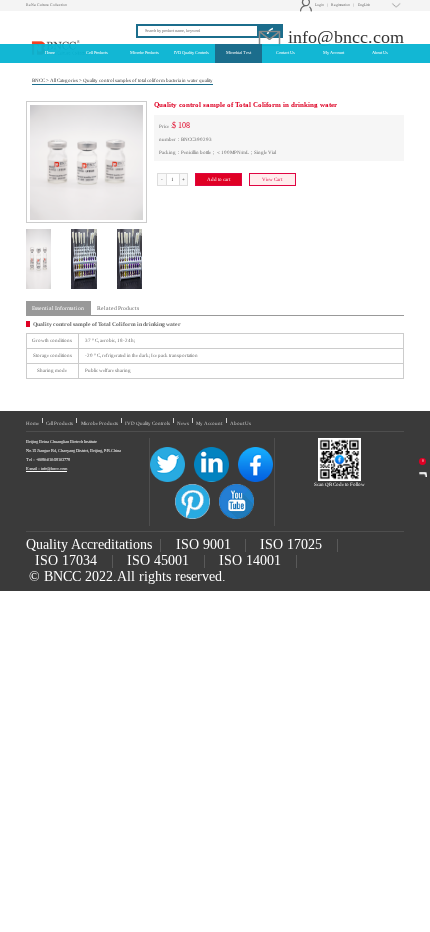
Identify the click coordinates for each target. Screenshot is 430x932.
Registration (340, 5)
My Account (209, 423)
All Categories (64, 80)
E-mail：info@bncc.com (46, 468)
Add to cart (218, 179)
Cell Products (59, 423)
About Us (240, 423)
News (183, 423)
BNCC (38, 80)
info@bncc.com (343, 37)
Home (32, 423)
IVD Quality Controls (147, 423)
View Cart (272, 179)
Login (313, 5)
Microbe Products (99, 423)
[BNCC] (60, 21)
